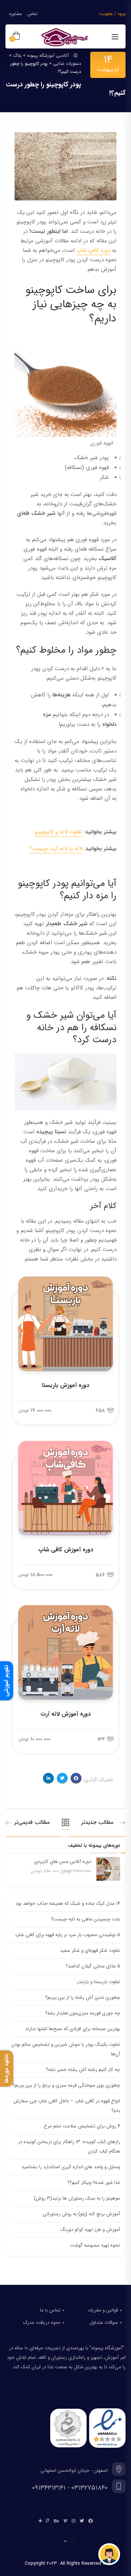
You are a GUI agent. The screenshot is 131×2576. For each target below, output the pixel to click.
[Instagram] (74, 2521)
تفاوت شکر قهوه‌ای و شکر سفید (90, 1950)
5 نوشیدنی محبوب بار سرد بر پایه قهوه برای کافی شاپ (68, 1935)
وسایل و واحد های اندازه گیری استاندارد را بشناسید (71, 2167)
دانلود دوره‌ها (7, 2069)
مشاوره (15, 14)
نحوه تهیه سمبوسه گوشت (95, 2245)
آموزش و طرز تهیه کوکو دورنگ (90, 2230)
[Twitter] (82, 2521)
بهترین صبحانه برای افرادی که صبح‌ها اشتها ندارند (73, 2029)
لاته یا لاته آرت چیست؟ (56, 849)
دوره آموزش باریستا (65, 1385)
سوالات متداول (104, 2323)
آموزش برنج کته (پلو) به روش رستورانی (81, 2214)
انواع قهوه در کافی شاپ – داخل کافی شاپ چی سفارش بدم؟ (67, 2106)
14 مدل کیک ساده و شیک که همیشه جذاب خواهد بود (68, 1903)
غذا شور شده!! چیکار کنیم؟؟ (94, 2183)
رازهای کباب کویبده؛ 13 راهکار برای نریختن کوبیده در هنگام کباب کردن (69, 2147)
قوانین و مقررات (103, 2310)
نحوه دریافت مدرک (42, 2323)
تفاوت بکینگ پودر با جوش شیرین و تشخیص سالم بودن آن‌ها (66, 2049)
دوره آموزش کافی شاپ (66, 1550)
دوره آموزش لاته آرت (65, 1714)
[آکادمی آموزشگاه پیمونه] (65, 37)
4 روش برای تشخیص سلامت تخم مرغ (82, 2126)
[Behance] (56, 2521)
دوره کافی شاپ (93, 250)
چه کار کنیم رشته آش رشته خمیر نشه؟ (83, 2070)
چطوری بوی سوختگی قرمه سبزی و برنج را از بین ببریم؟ (66, 2085)
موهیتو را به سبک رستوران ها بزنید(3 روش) (77, 2198)
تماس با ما (50, 2310)
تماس (32, 14)
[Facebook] (91, 2521)
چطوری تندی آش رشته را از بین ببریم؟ (83, 1998)
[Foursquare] (48, 2521)
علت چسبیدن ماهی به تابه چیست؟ (86, 1919)
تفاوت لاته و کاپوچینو (58, 832)
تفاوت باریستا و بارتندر (98, 1982)
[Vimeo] (65, 2521)
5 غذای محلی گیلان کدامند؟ (93, 1966)
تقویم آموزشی (7, 1681)
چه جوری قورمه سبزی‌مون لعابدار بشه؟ (83, 2013)
